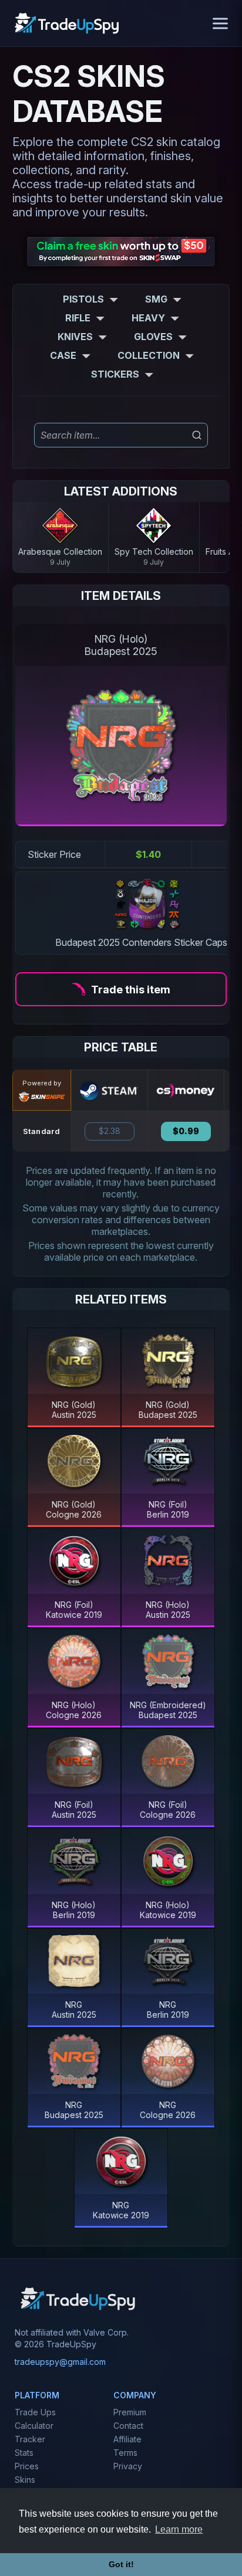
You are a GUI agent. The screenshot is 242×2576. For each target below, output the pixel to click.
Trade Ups (35, 2412)
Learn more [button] (179, 2529)
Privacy (128, 2466)
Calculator (34, 2426)
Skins (25, 2480)
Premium (130, 2412)
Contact (128, 2426)
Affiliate (127, 2439)
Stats (24, 2453)
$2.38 (110, 1131)
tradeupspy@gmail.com (60, 2362)
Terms (125, 2453)
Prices (27, 2466)
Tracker (30, 2439)
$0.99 (186, 1131)
